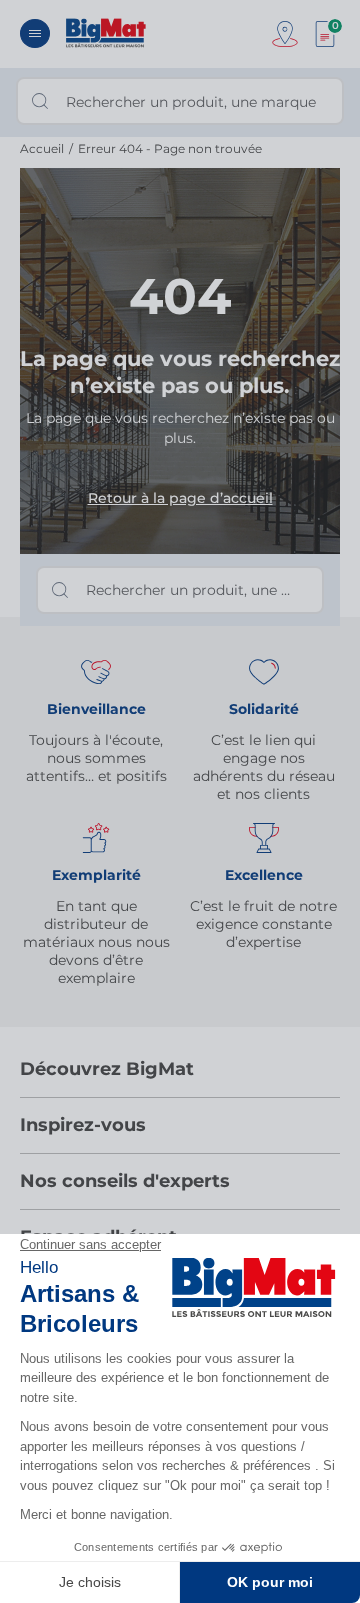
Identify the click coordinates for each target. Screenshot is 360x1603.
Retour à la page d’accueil (180, 498)
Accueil (42, 148)
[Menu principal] (35, 33)
